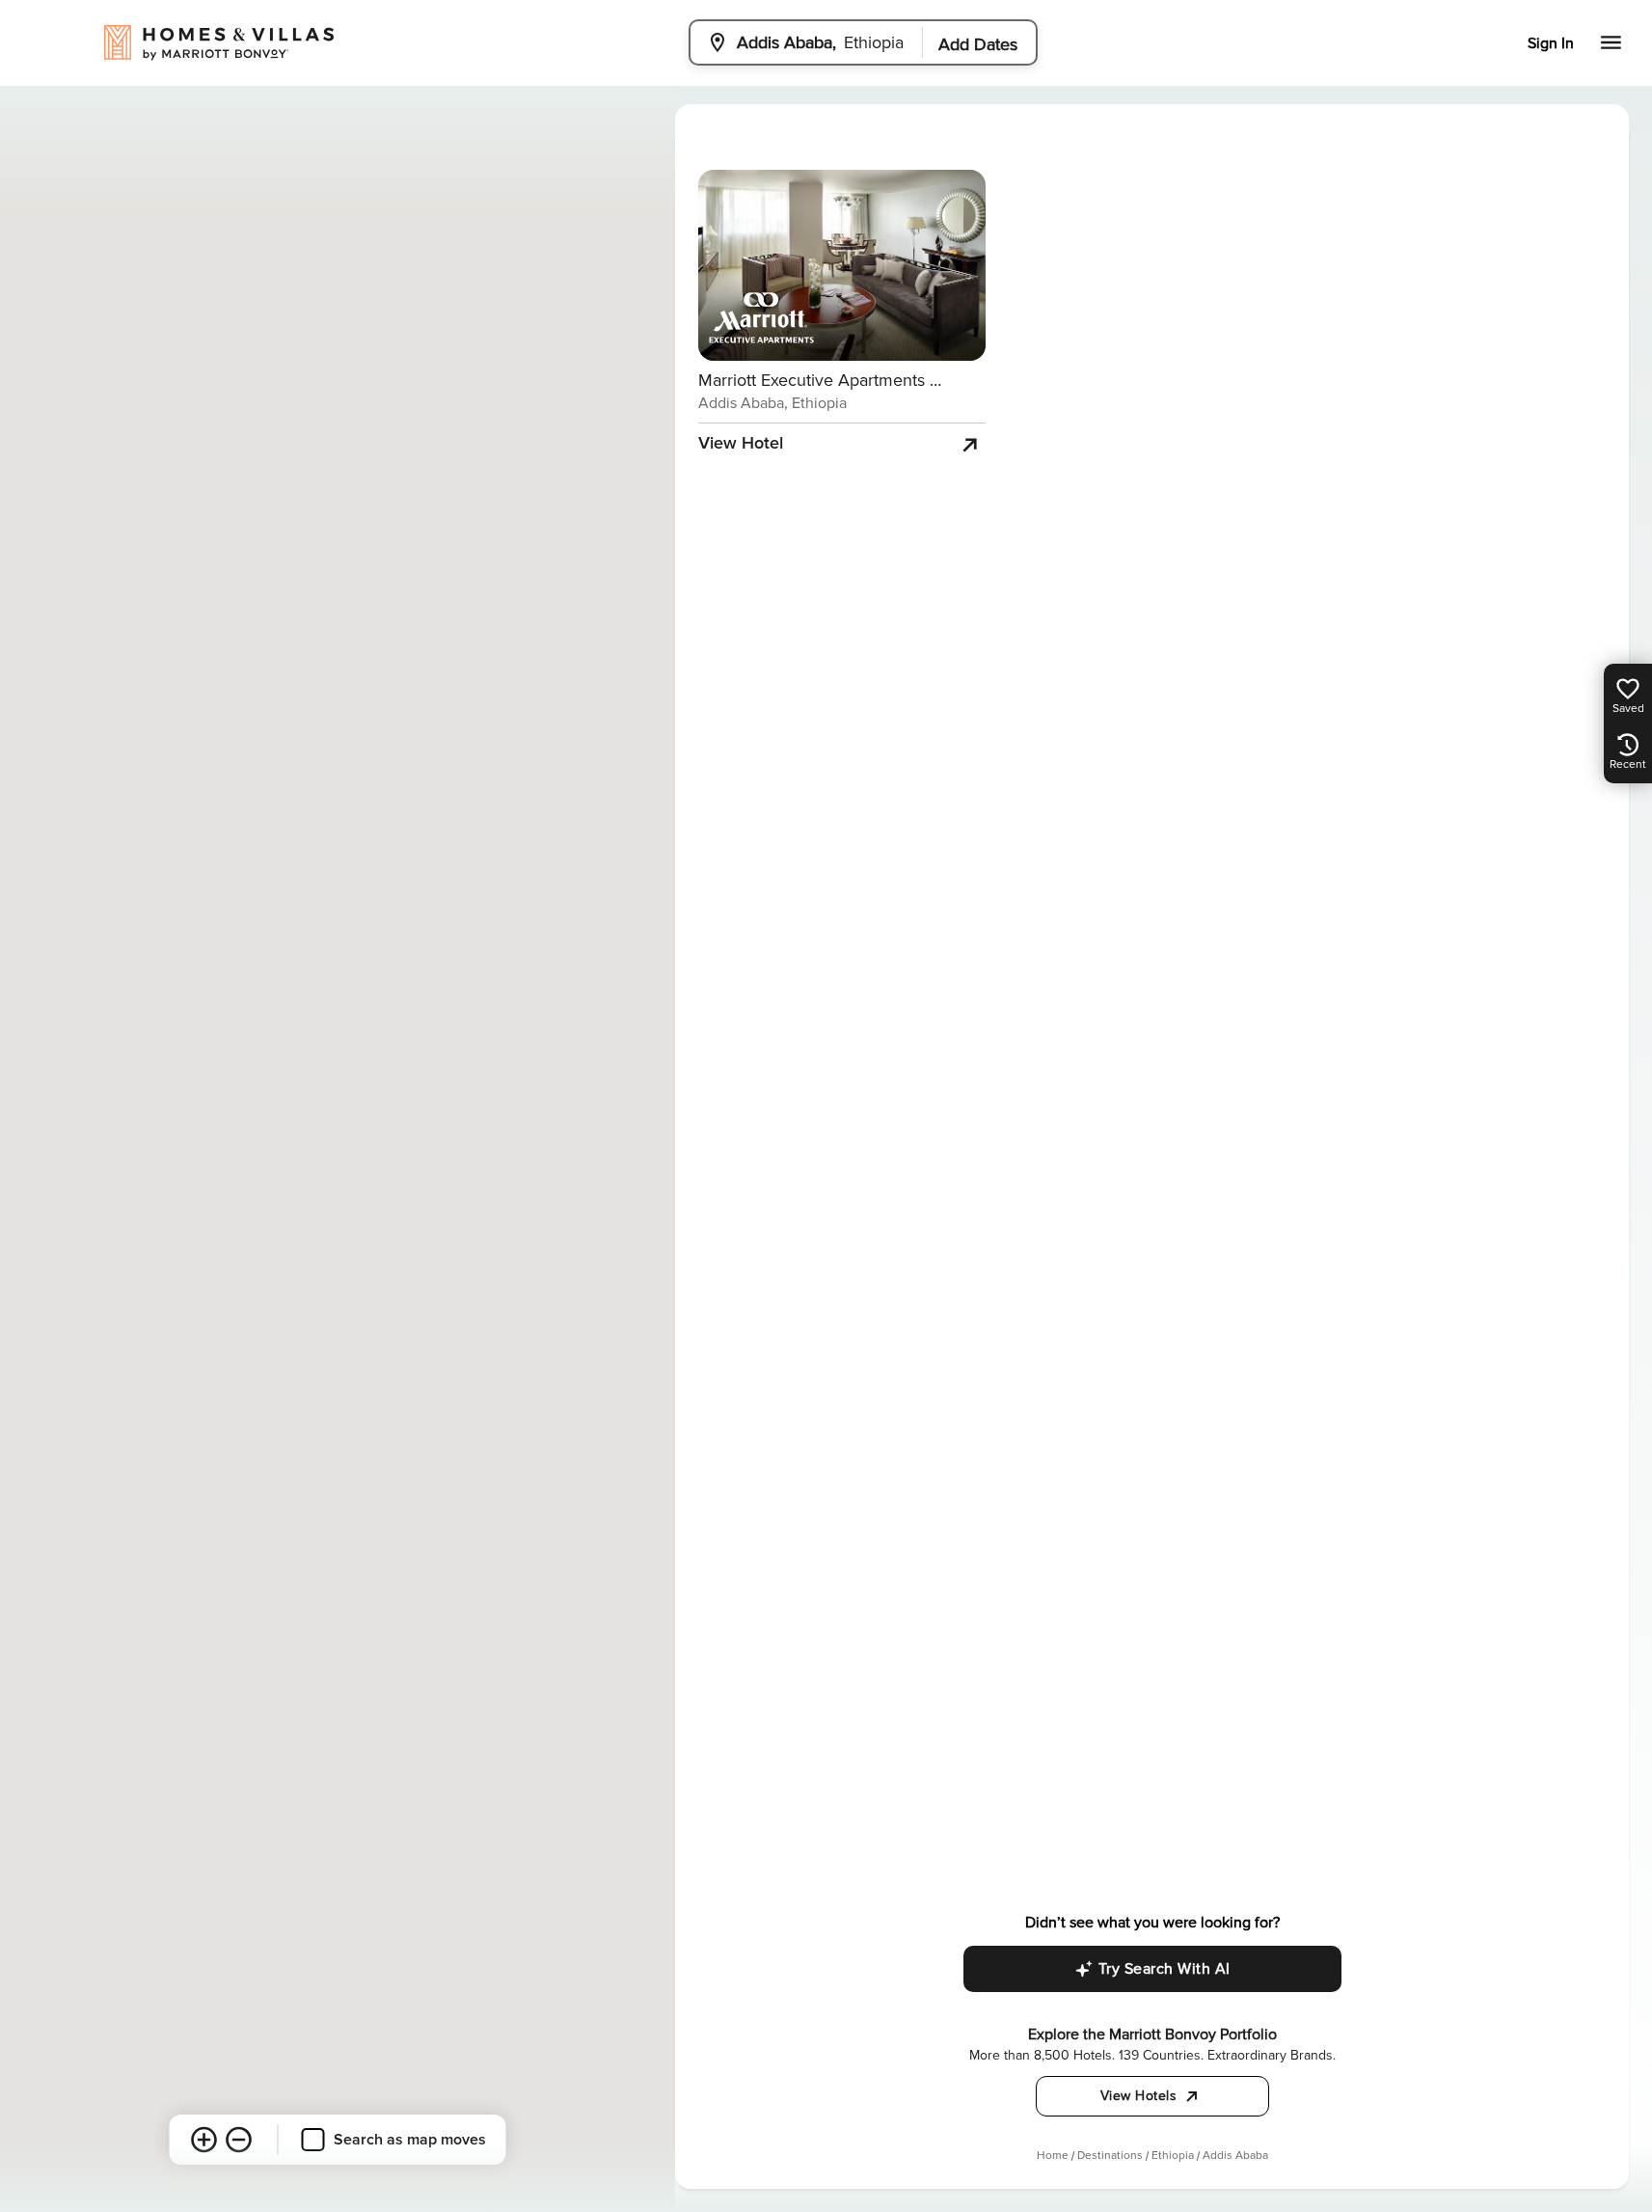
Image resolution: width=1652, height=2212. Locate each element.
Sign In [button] (1551, 43)
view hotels (1139, 2096)
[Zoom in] (204, 2140)
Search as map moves (410, 2140)
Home (1053, 2156)
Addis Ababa (1235, 2156)
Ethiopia (1173, 2156)
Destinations (1110, 2156)
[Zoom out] (239, 2140)
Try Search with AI (1165, 1969)
